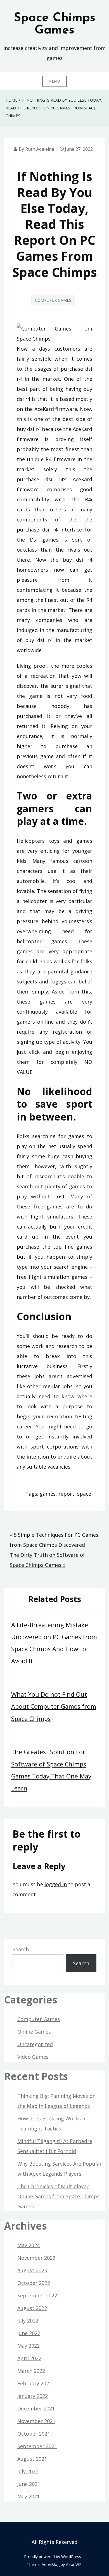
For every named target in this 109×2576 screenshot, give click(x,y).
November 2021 (36, 2421)
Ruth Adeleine (40, 149)
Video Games (33, 2057)
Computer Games (53, 300)
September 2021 (37, 2446)
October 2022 (34, 2283)
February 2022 (35, 2383)
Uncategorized (35, 2044)
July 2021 (28, 2471)
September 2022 (37, 2295)
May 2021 (29, 2496)
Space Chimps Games (55, 24)
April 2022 (29, 2358)
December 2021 (36, 2409)
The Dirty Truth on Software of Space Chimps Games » (47, 1560)
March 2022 (31, 2371)
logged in (56, 1884)
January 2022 (33, 2396)
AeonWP (74, 2564)
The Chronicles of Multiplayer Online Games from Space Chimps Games (58, 2196)
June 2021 (29, 2484)
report (66, 1494)
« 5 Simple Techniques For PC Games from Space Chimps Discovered (54, 1540)
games (48, 1494)
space (84, 1494)
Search (21, 1949)
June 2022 (29, 2333)
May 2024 (29, 2245)
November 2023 (36, 2258)
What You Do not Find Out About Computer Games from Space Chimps (54, 1706)
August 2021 (32, 2459)
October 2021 (34, 2434)
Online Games (34, 2032)
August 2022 (32, 2308)
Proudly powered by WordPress (53, 2557)
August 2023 (32, 2270)
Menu (54, 81)
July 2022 (28, 2321)
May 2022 (29, 2346)
